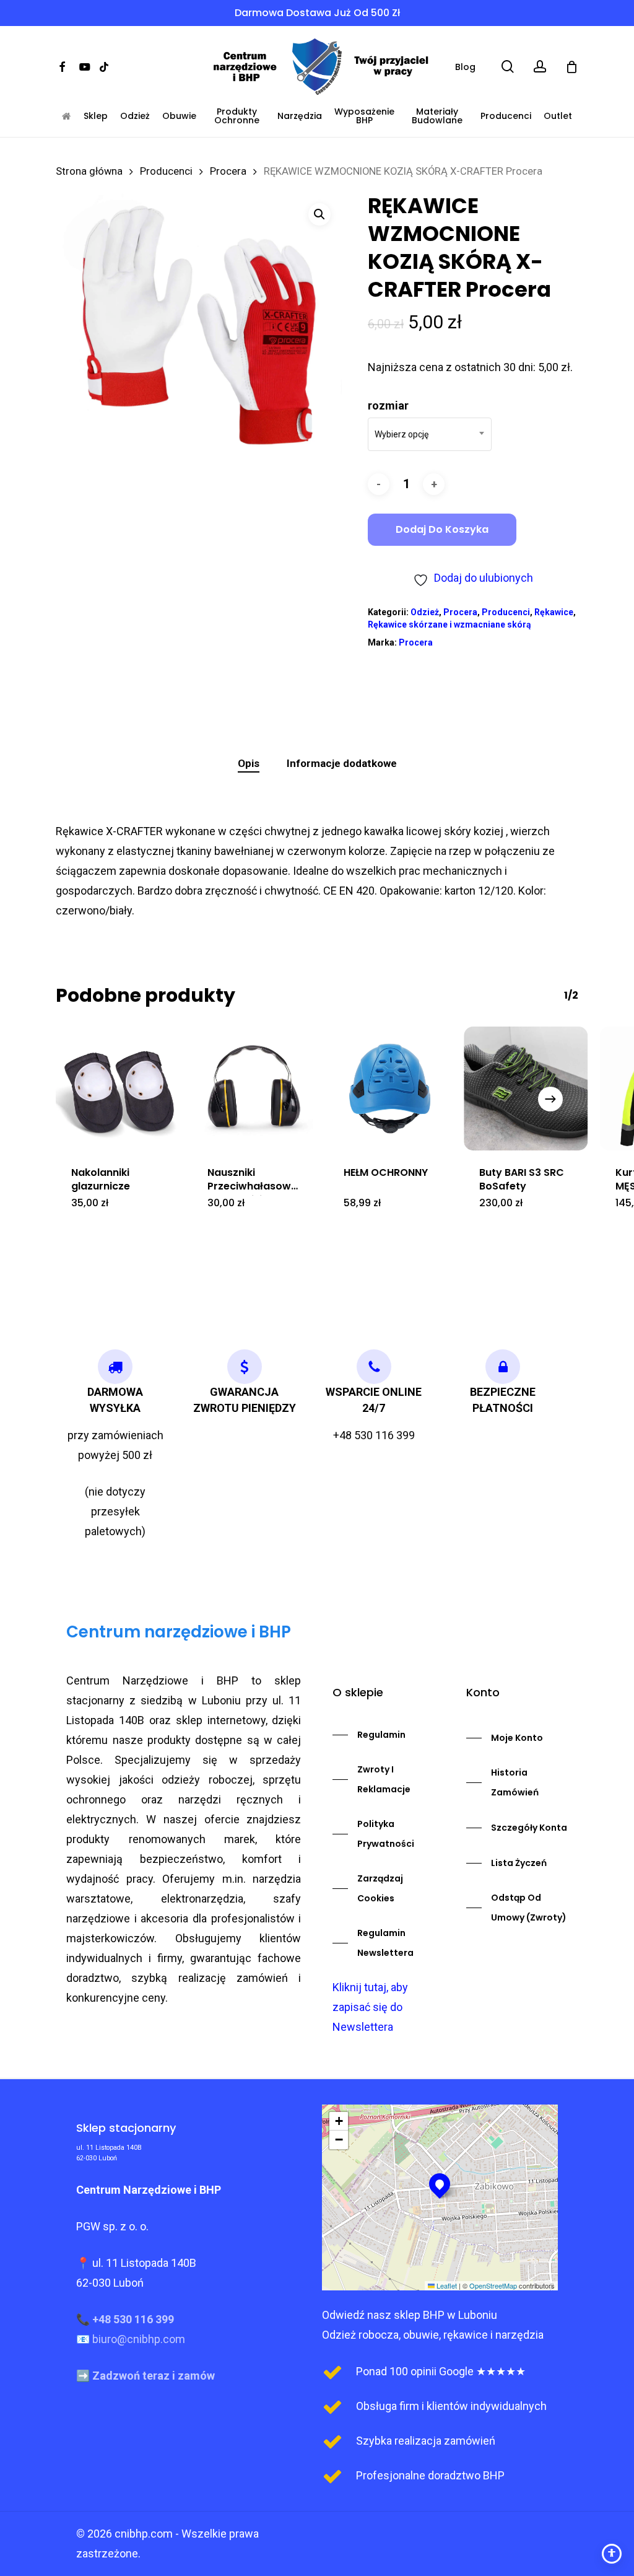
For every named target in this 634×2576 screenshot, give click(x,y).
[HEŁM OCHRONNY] (390, 1089)
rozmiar (388, 405)
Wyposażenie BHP (364, 116)
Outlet (558, 116)
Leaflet (446, 2285)
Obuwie (179, 116)
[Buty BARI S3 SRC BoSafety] (526, 1089)
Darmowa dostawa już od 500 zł (317, 13)
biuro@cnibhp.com (139, 2339)
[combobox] (430, 434)
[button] (319, 214)
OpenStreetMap (493, 2285)
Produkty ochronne (237, 116)
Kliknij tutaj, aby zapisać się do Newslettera (370, 2007)
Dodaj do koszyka (442, 529)
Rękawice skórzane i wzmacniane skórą (449, 624)
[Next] (550, 1099)
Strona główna (89, 171)
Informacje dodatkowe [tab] (342, 763)
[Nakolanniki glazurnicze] (118, 1089)
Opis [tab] (249, 763)
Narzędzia (300, 116)
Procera (228, 171)
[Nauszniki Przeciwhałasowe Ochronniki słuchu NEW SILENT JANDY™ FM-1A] (254, 1089)
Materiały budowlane (437, 116)
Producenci (506, 116)
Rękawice (554, 612)
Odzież (135, 116)
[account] (540, 67)
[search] (508, 67)
